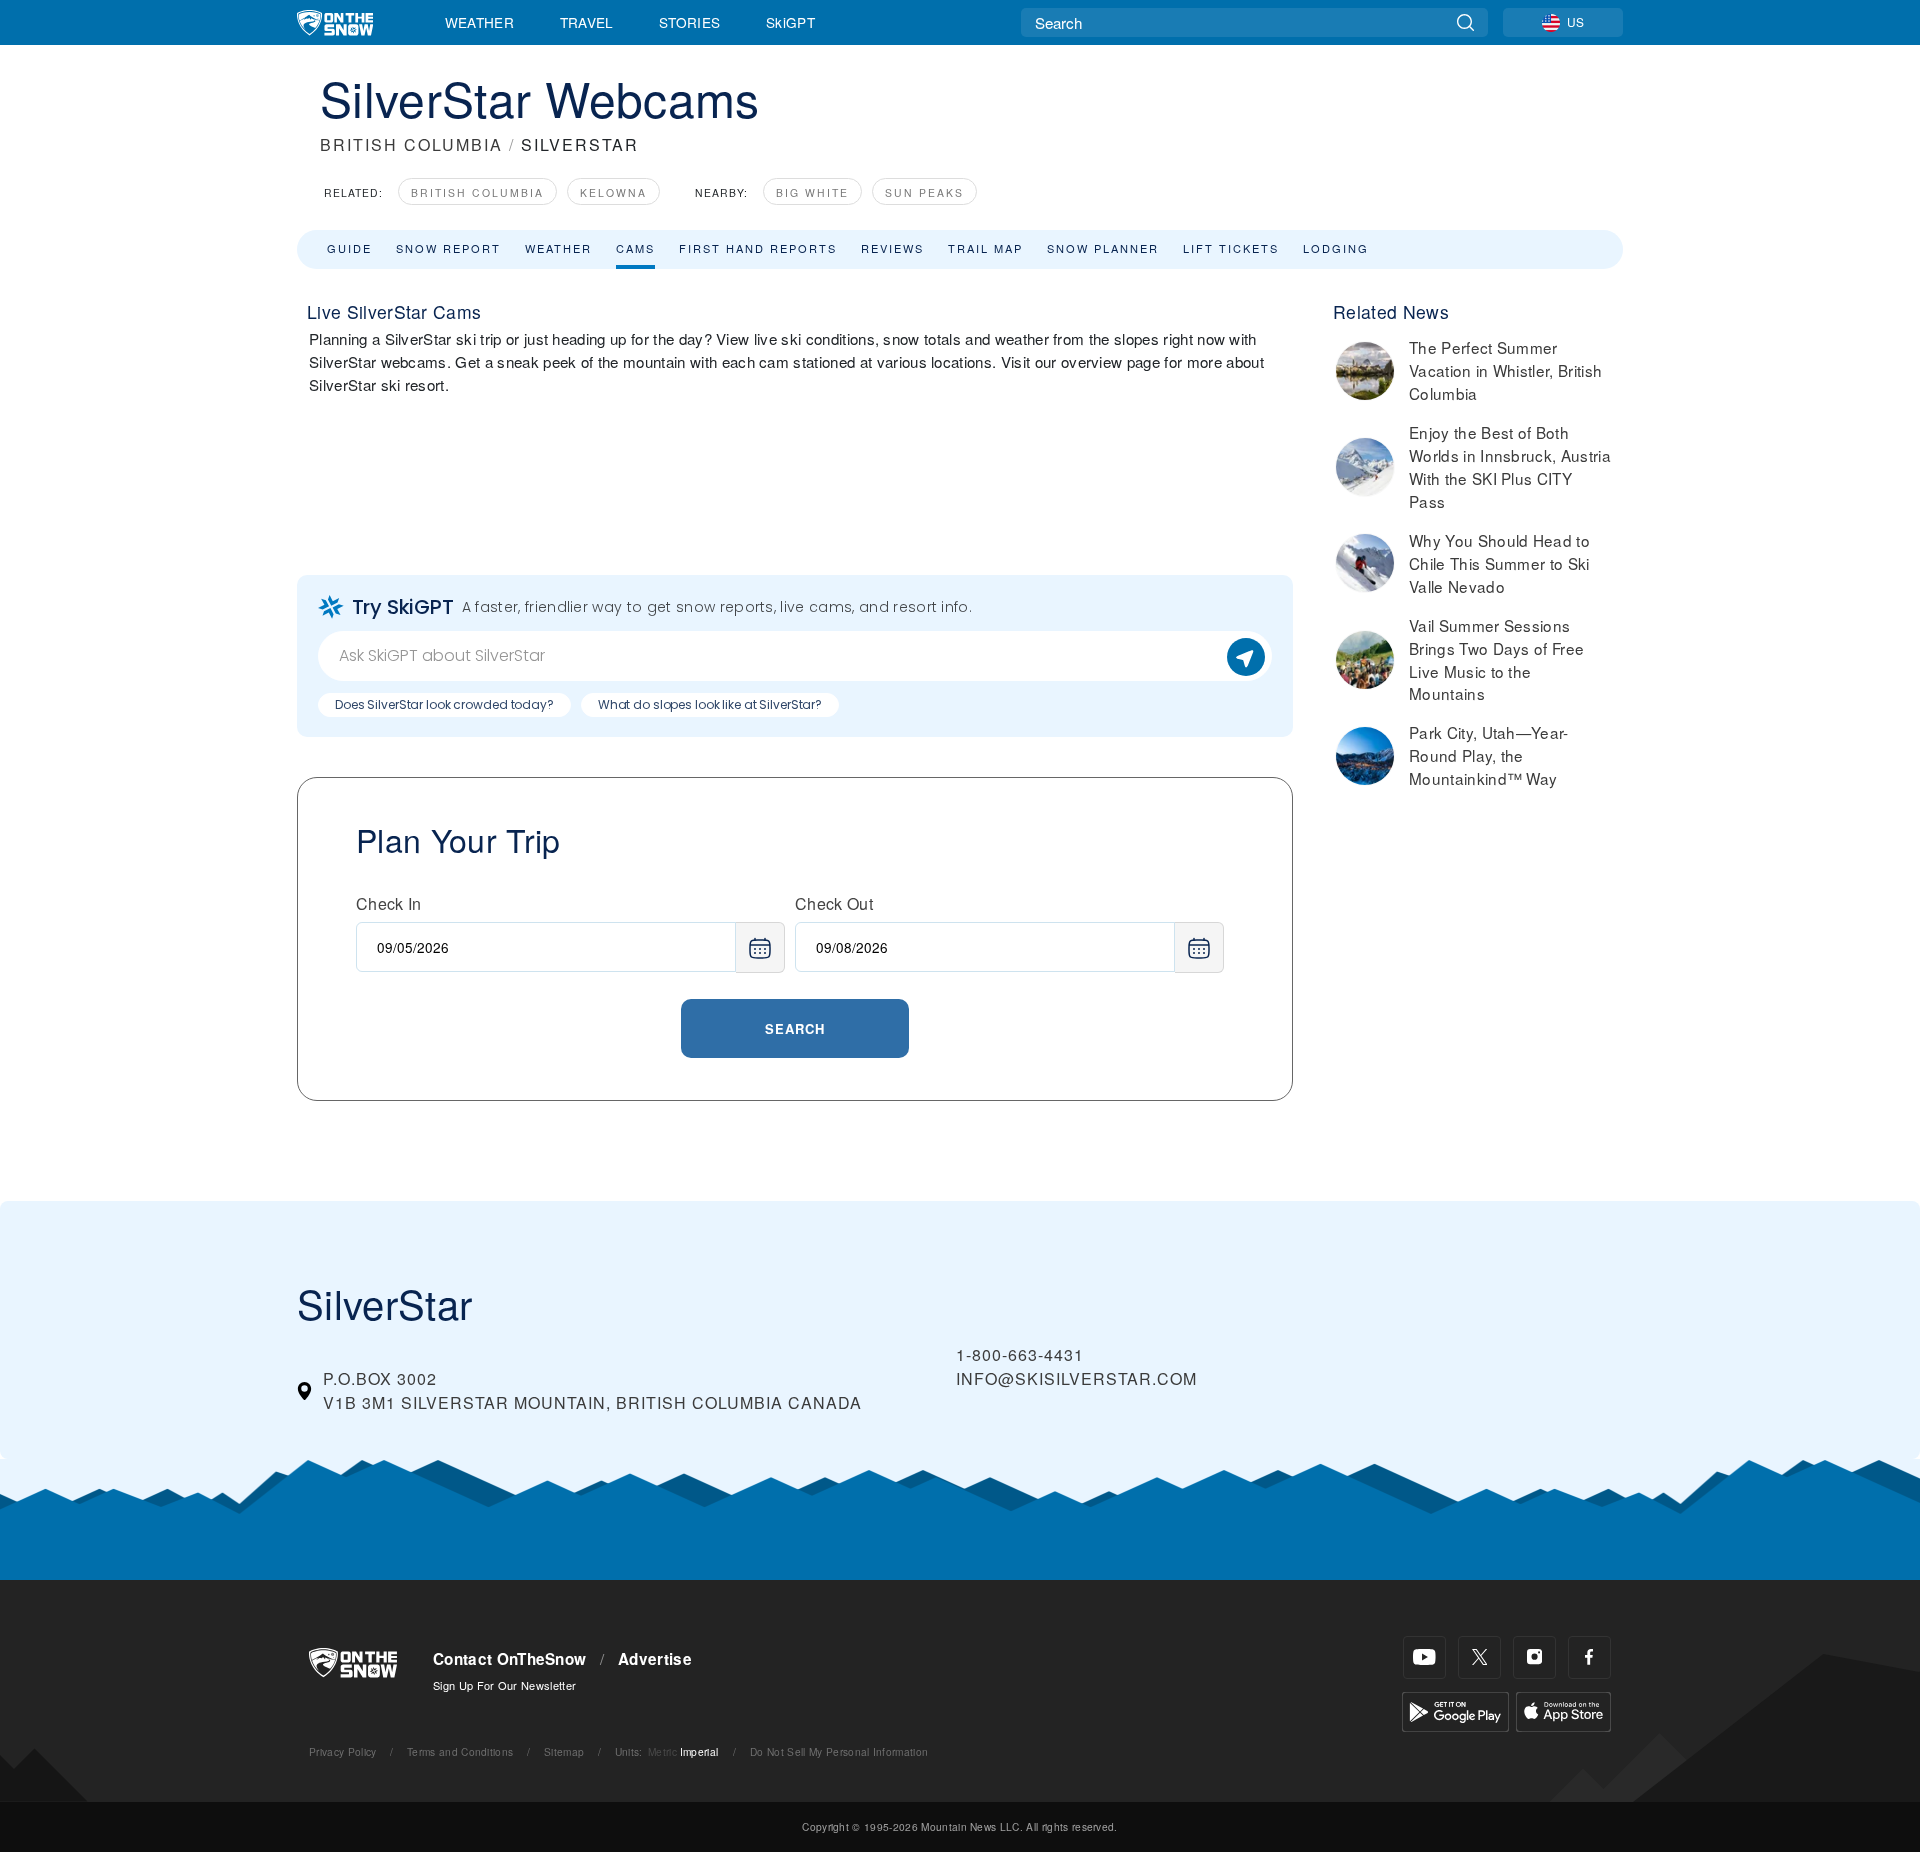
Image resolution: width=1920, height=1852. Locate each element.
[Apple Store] (1563, 1709)
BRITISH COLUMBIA (411, 144)
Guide (349, 248)
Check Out (834, 903)
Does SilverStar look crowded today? (444, 704)
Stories (689, 22)
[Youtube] (1424, 1657)
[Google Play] (1455, 1709)
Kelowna (613, 192)
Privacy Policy (342, 1751)
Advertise (655, 1659)
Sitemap (564, 1751)
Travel (587, 22)
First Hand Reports (758, 248)
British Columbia (477, 192)
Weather (479, 22)
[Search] (1465, 22)
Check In (389, 903)
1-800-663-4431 (1020, 1354)
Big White (812, 192)
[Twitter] (1479, 1657)
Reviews (892, 248)
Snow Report (448, 248)
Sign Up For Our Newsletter (504, 1685)
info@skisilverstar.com (1076, 1378)
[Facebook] (1589, 1657)
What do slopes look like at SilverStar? (710, 704)
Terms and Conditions (460, 1751)
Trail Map (985, 248)
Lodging (1336, 248)
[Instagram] (1534, 1657)
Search (795, 1028)
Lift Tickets (1231, 248)
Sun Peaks (924, 192)
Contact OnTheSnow (509, 1659)
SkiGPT (790, 22)
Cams (635, 248)
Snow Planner (1103, 248)
